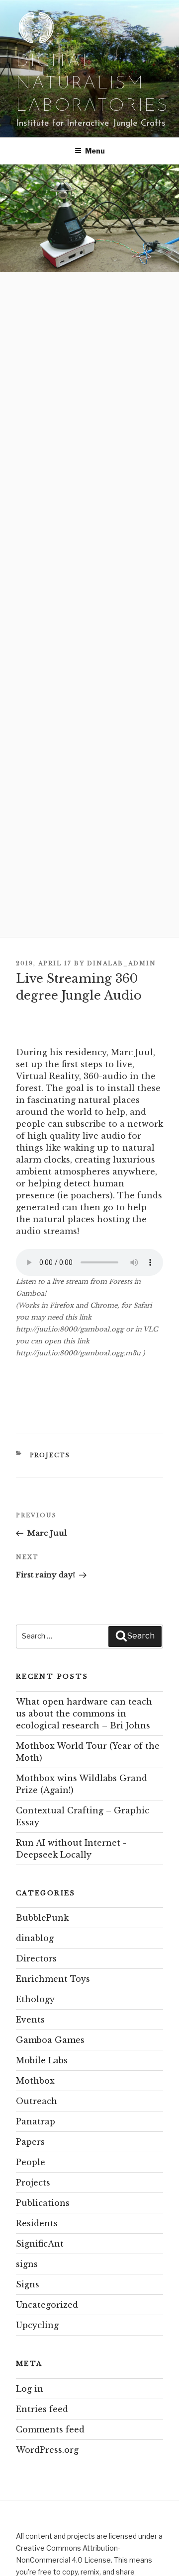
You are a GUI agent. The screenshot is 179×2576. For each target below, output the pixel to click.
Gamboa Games (50, 2040)
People (31, 2162)
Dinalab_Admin (122, 963)
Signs (28, 2284)
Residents (37, 2223)
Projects (50, 1455)
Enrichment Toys (53, 1979)
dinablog (35, 1938)
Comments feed (50, 2429)
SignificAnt (40, 2244)
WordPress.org (47, 2450)
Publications (43, 2203)
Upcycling (37, 2325)
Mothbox (35, 2081)
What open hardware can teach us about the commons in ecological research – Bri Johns (84, 1714)
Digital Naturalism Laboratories (92, 84)
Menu (95, 151)
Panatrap (36, 2121)
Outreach (37, 2101)
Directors (36, 1958)
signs (27, 2264)
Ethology (35, 1999)
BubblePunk (42, 1918)
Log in (30, 2389)
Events (30, 2020)
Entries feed (42, 2409)
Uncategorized (47, 2305)
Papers (30, 2142)
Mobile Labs (42, 2060)
